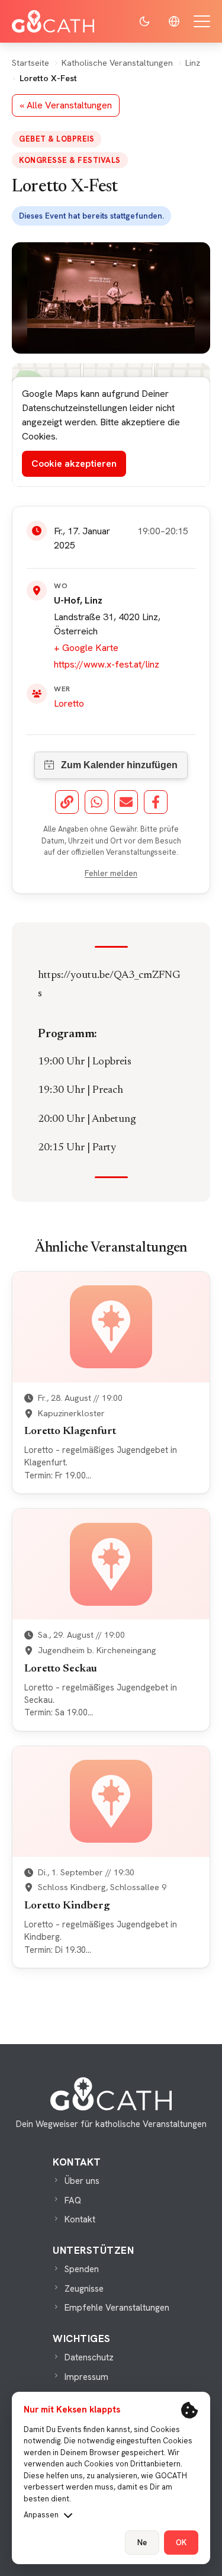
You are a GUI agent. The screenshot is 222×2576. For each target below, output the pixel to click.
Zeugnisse (84, 2289)
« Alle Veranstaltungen (66, 105)
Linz (193, 63)
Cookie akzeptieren (74, 463)
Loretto (69, 703)
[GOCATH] (53, 21)
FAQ (73, 2200)
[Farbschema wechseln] (144, 21)
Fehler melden (111, 873)
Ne (142, 2543)
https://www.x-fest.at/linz (107, 664)
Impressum (86, 2377)
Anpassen (41, 2515)
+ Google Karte (86, 648)
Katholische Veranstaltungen (117, 63)
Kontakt (80, 2219)
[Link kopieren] (67, 802)
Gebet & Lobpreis (57, 139)
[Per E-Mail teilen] (126, 802)
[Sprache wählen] (174, 21)
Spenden (82, 2269)
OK (181, 2543)
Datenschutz (89, 2357)
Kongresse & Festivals (70, 160)
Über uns (82, 2181)
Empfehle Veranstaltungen (117, 2308)
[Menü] (202, 21)
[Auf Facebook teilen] (156, 802)
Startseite (30, 63)
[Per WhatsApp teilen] (96, 802)
